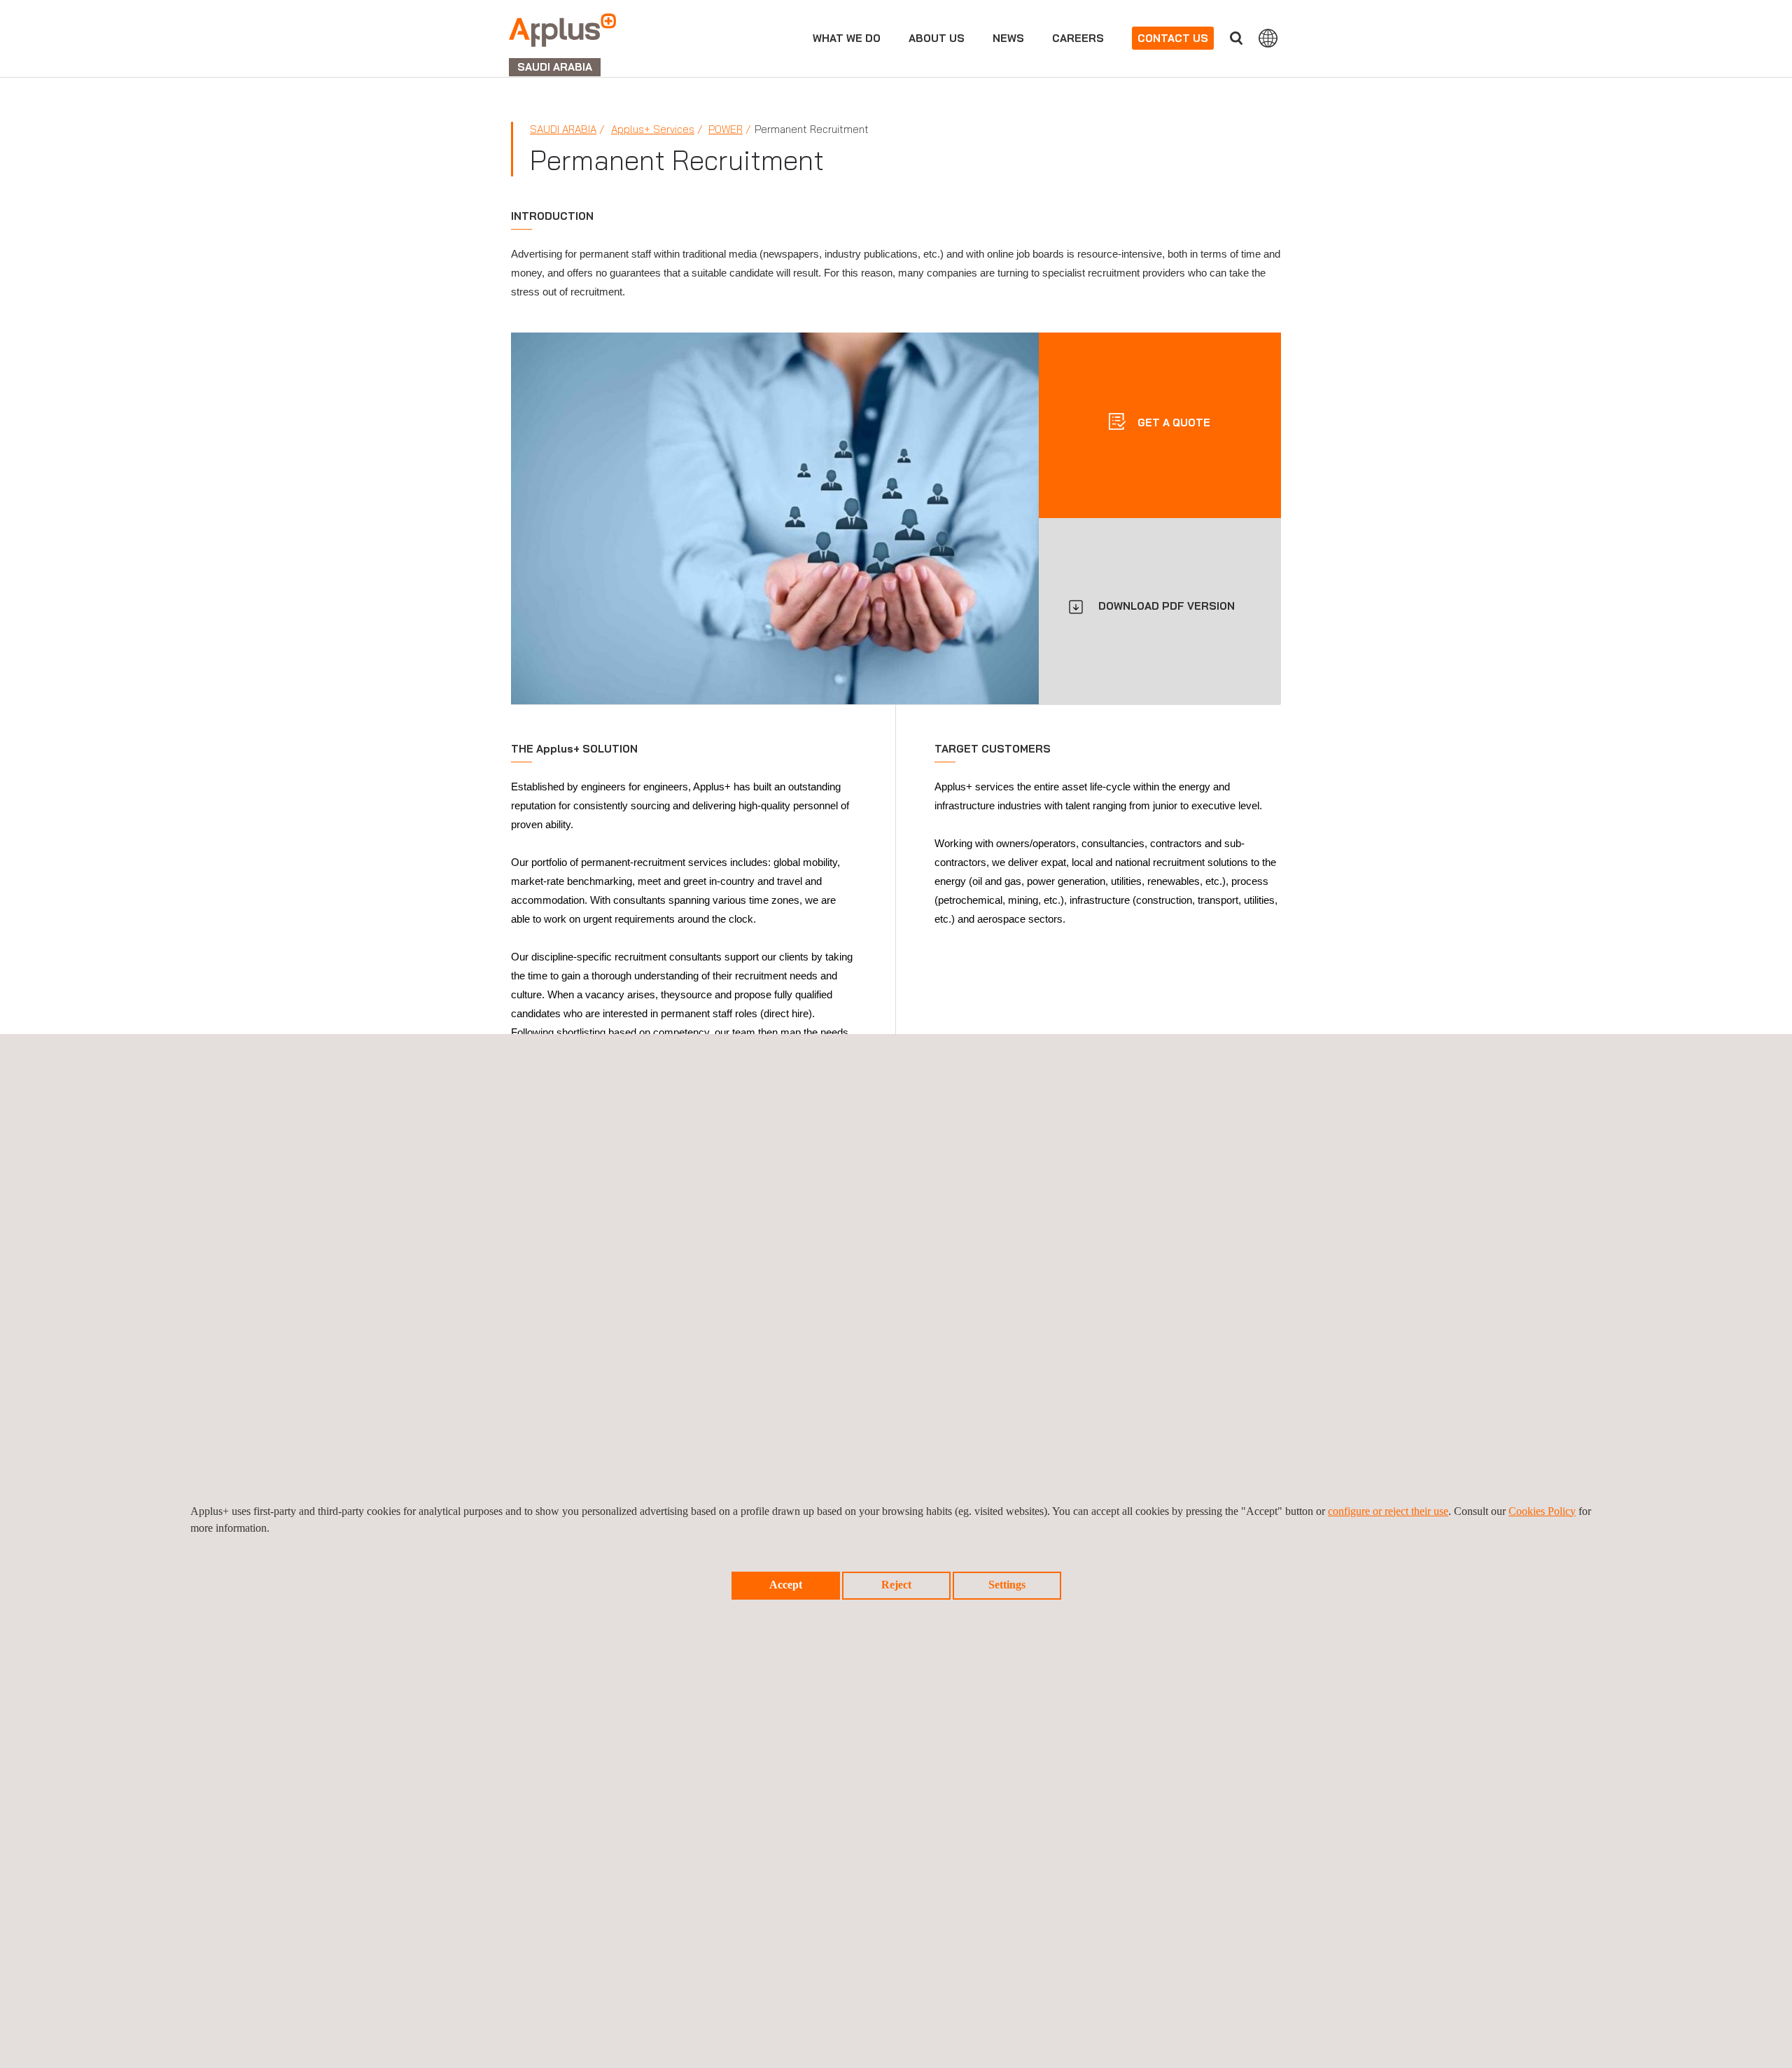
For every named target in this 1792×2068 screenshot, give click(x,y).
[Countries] (1268, 38)
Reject (896, 1585)
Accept (786, 1585)
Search (1236, 38)
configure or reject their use (1388, 1511)
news (1008, 38)
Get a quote (1172, 422)
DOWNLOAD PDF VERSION (1167, 606)
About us (937, 38)
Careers (1078, 38)
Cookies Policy (1542, 1511)
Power (726, 129)
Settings (1007, 1585)
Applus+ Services (653, 129)
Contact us (1173, 38)
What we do (847, 38)
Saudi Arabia (563, 129)
